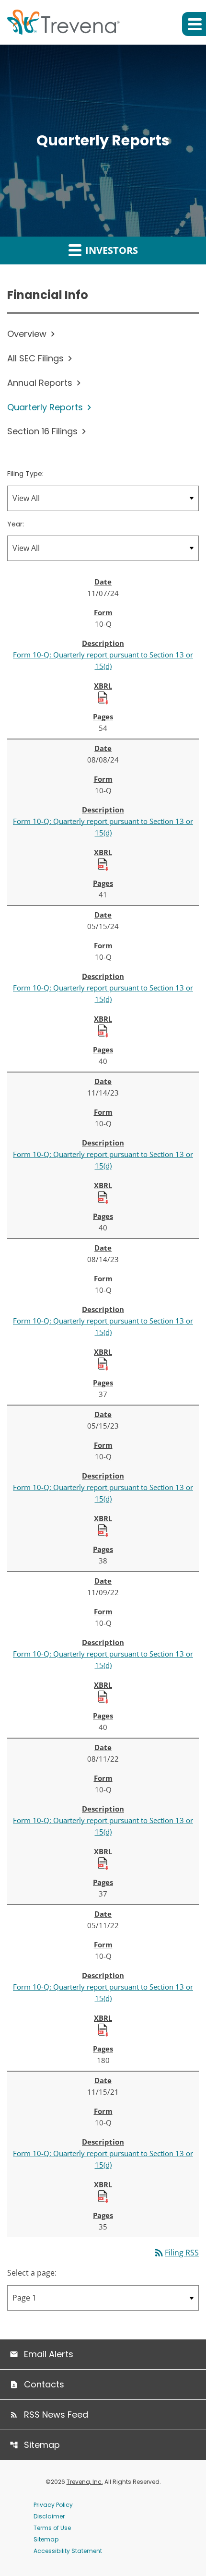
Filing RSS (176, 2253)
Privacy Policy (53, 2505)
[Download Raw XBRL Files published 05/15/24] (103, 1030)
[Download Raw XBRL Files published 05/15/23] (103, 1530)
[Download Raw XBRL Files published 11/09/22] (103, 1696)
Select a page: (32, 2273)
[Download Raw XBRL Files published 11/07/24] (103, 697)
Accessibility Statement (68, 2551)
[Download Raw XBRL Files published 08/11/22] (103, 1863)
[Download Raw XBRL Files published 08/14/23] (103, 1363)
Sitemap (42, 2445)
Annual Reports (40, 383)
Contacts (44, 2384)
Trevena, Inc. (85, 2482)
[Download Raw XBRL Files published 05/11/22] (103, 2029)
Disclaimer (49, 2516)
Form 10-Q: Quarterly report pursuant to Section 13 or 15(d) (103, 660)
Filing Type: (25, 474)
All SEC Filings (35, 358)
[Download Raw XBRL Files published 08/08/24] (103, 864)
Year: (16, 524)
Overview (27, 334)
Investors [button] (110, 250)
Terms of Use (52, 2528)
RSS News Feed (56, 2415)
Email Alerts (49, 2354)
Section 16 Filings (42, 431)
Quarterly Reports (45, 407)
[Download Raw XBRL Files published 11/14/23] (103, 1197)
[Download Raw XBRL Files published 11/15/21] (103, 2196)
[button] (194, 24)
